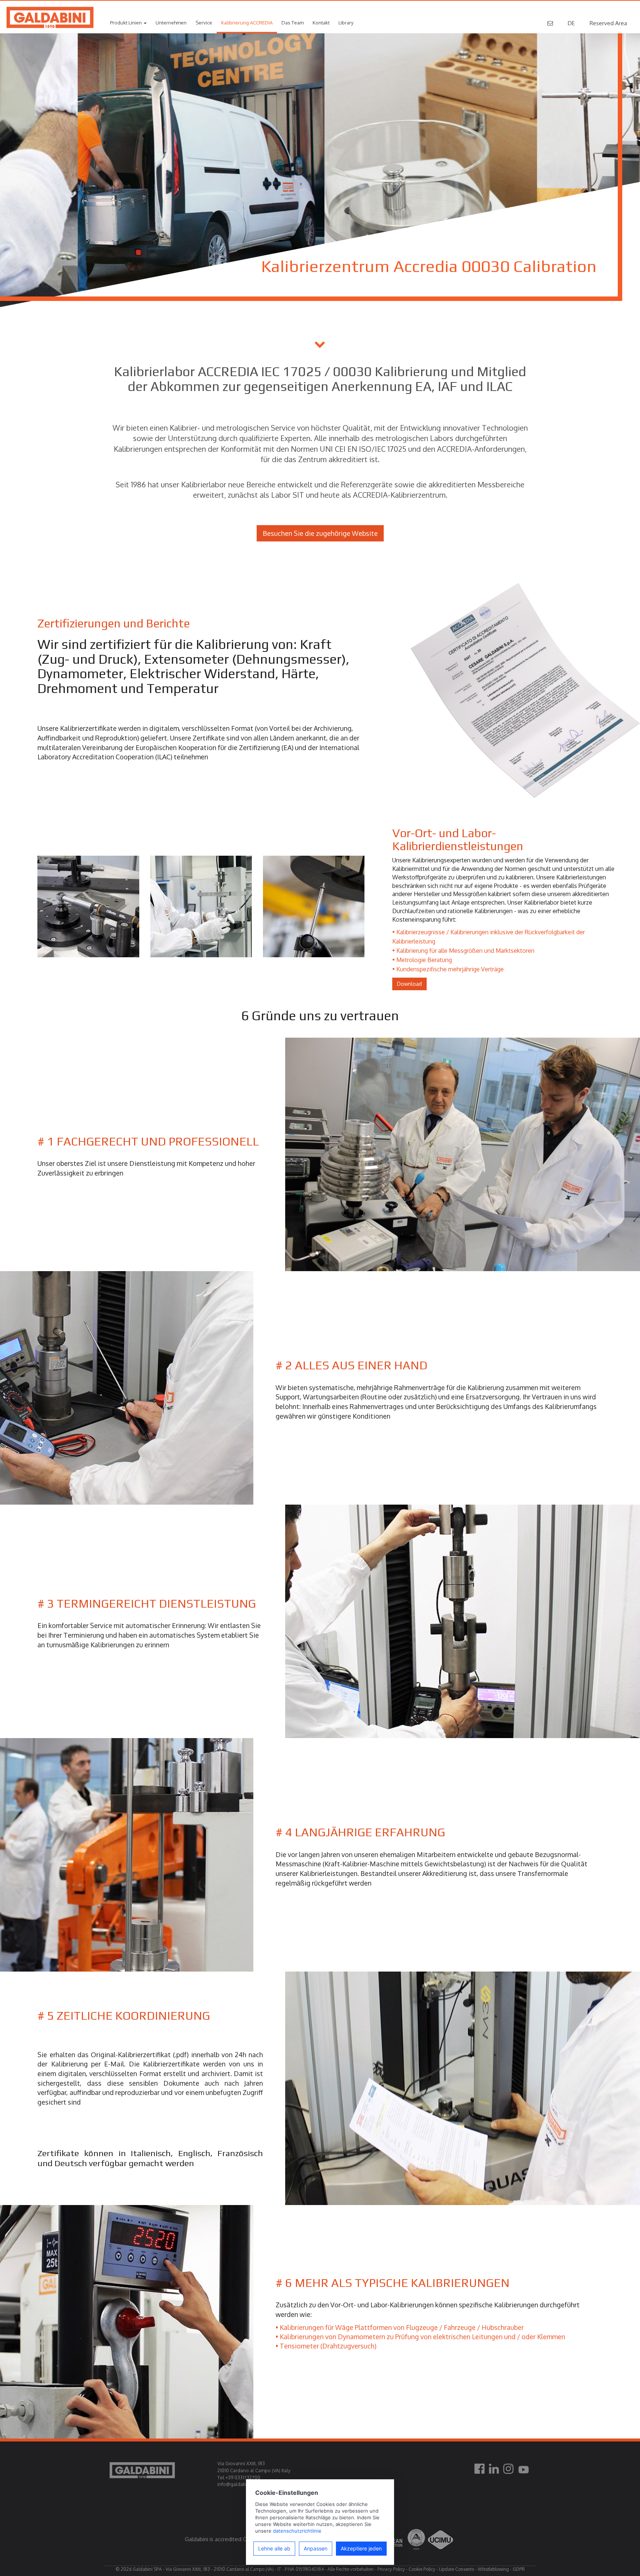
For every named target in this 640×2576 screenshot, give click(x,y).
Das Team (293, 23)
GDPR (519, 2569)
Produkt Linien (126, 23)
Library (346, 23)
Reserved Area (608, 23)
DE (571, 23)
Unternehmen (171, 23)
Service (204, 23)
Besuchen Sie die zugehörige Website (320, 533)
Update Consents (456, 2569)
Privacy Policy (391, 2569)
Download (409, 984)
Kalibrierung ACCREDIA (247, 23)
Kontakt (321, 23)
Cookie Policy (422, 2569)
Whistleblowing (493, 2569)
